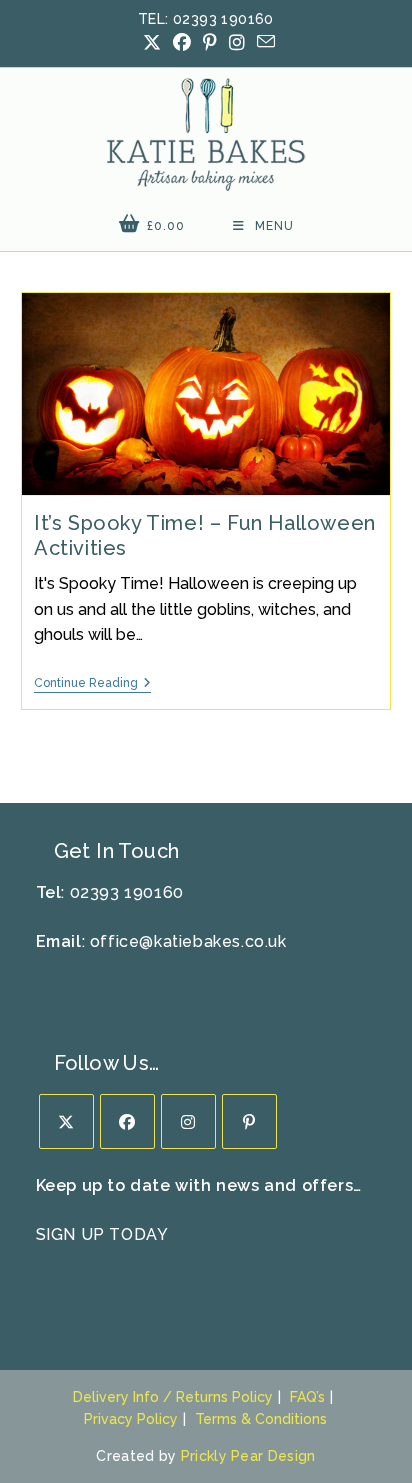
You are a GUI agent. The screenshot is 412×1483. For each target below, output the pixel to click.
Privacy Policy (131, 1419)
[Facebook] (127, 1121)
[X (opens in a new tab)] (152, 43)
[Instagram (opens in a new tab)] (237, 43)
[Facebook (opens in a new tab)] (182, 43)
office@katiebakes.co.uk (188, 941)
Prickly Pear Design (248, 1456)
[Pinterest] (249, 1121)
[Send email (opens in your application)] (263, 42)
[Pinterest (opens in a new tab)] (210, 43)
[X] (66, 1121)
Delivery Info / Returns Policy (173, 1397)
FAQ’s (307, 1397)
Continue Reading (92, 684)
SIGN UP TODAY (102, 1234)
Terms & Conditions (261, 1419)
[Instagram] (188, 1121)
